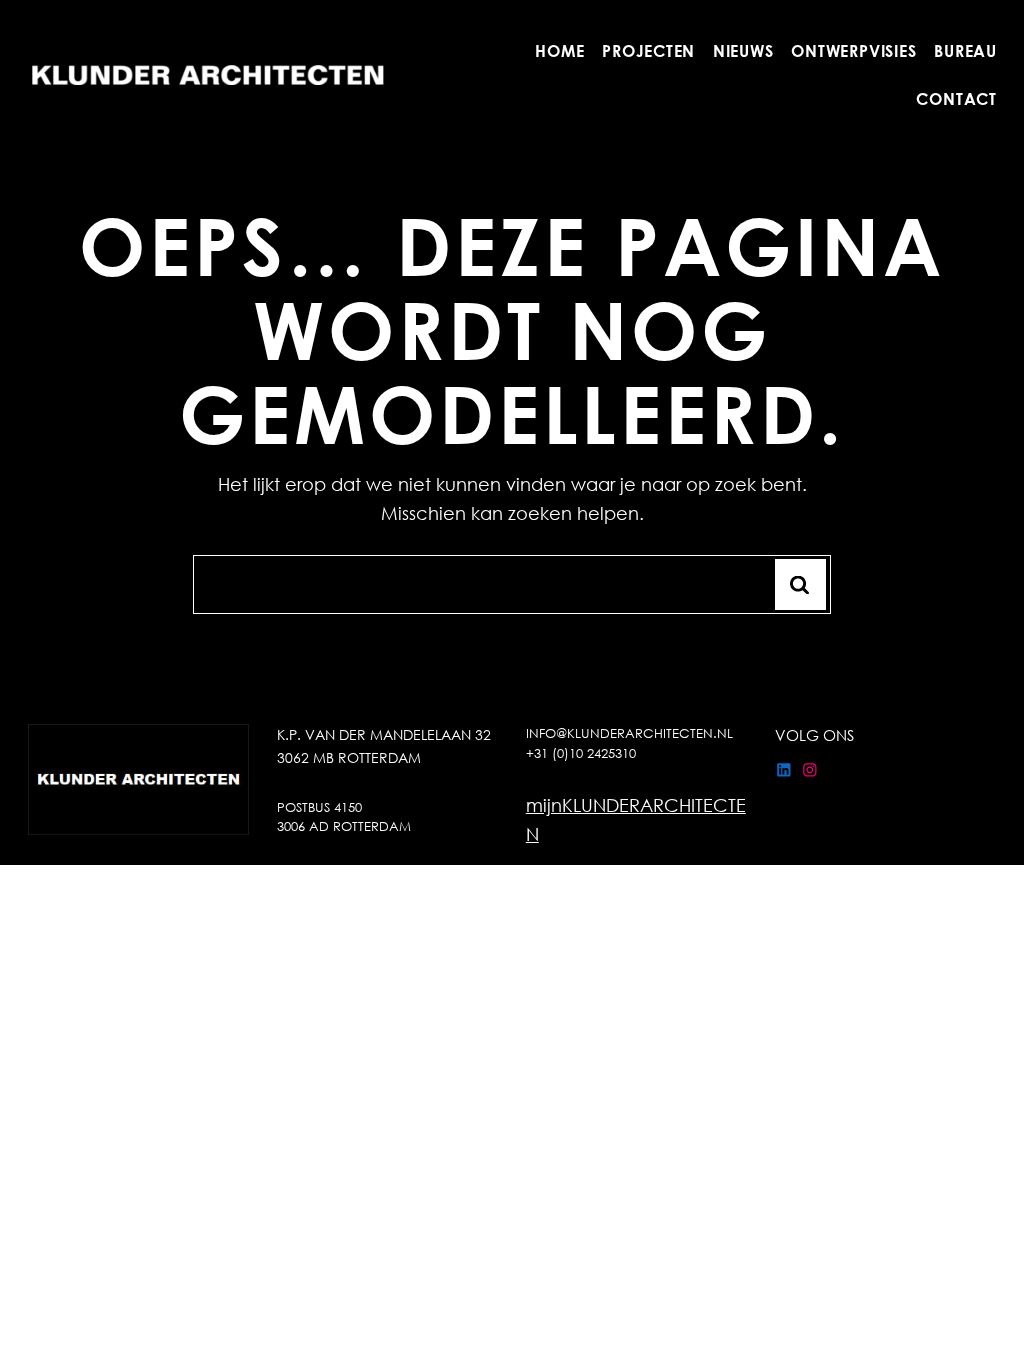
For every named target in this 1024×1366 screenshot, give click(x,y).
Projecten (648, 50)
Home (559, 50)
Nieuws (742, 50)
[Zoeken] (800, 584)
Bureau (965, 50)
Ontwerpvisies (853, 50)
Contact (956, 98)
